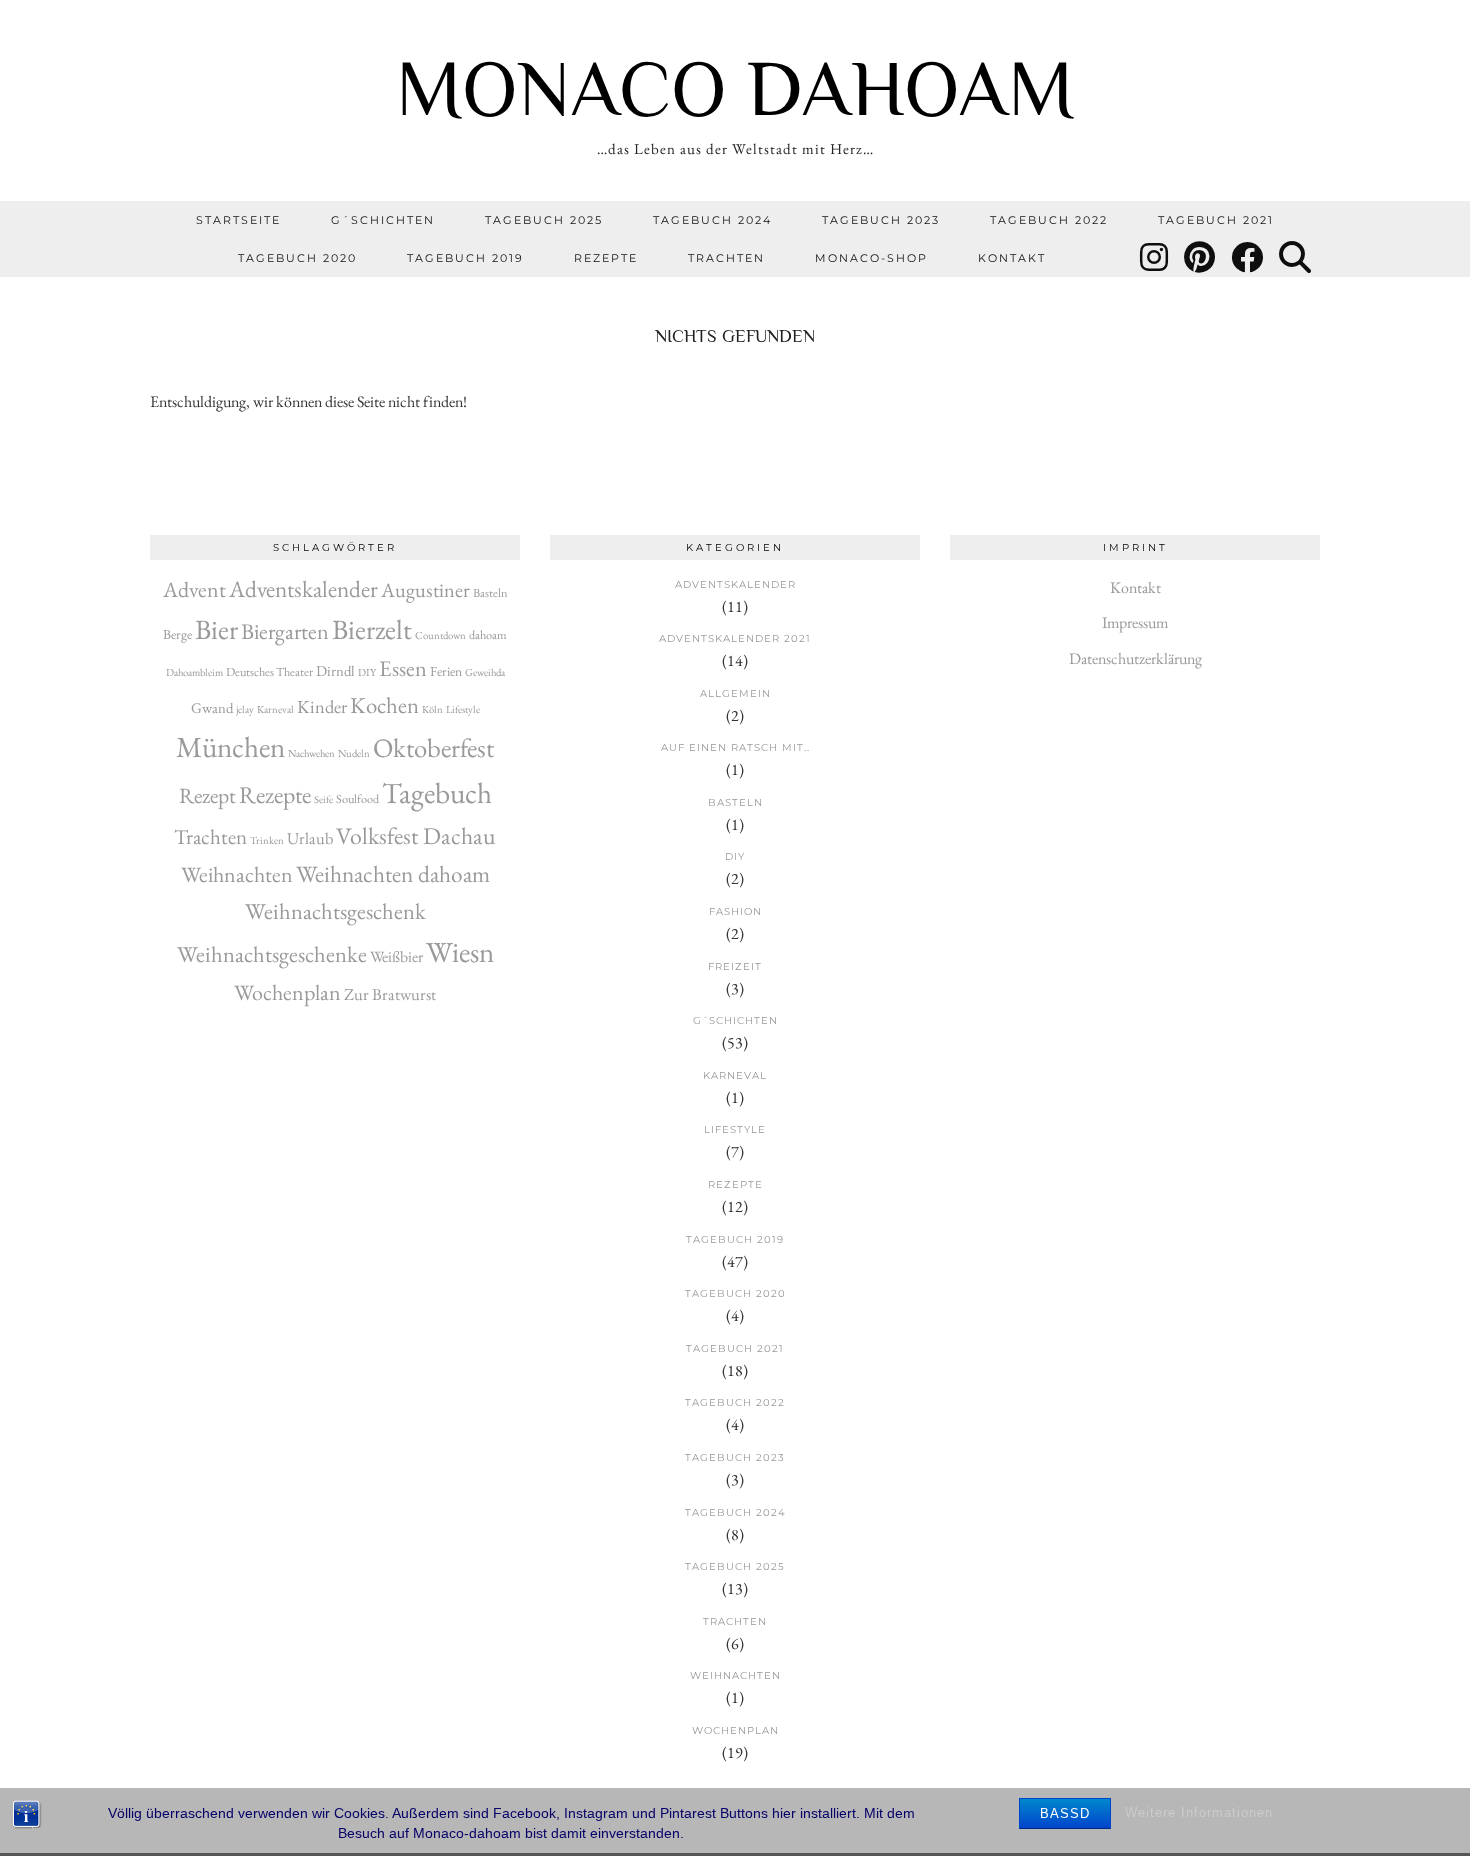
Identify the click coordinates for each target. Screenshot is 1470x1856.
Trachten (726, 258)
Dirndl (335, 670)
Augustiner (425, 590)
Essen (403, 668)
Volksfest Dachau (416, 835)
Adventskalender (303, 588)
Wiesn (460, 952)
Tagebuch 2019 (465, 258)
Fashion (735, 911)
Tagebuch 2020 (297, 258)
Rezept (207, 795)
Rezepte (606, 258)
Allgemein (735, 693)
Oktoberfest (433, 747)
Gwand (212, 707)
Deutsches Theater (269, 672)
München (230, 747)
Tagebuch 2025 (544, 220)
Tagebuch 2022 (1049, 220)
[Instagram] (1155, 258)
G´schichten (383, 220)
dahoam (488, 635)
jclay (245, 709)
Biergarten (285, 631)
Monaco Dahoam (735, 88)
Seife (323, 799)
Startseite (238, 220)
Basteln (490, 593)
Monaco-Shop (871, 258)
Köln (432, 709)
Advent (194, 589)
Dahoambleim (194, 672)
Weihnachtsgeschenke (272, 954)
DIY (367, 672)
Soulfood (357, 799)
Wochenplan (287, 992)
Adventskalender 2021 (735, 638)
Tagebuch (437, 792)
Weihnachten (237, 874)
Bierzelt (372, 629)
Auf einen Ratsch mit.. (735, 747)
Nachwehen (311, 753)
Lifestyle (463, 709)
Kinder (322, 706)
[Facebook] (1248, 258)
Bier (216, 629)
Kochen (384, 705)
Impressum (1135, 622)
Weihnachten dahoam (393, 873)
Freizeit (735, 966)
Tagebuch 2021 (1216, 220)
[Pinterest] (1200, 258)
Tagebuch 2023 (881, 220)
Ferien (446, 671)
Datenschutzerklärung (1135, 658)
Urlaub (310, 838)
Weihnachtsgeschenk (335, 911)
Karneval (275, 709)
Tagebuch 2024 (712, 220)
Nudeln (354, 753)
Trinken (267, 840)
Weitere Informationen (1199, 1812)
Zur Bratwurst (390, 994)
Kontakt (1012, 258)
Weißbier (396, 956)
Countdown (440, 635)
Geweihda (485, 672)
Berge (177, 634)
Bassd (1065, 1813)
